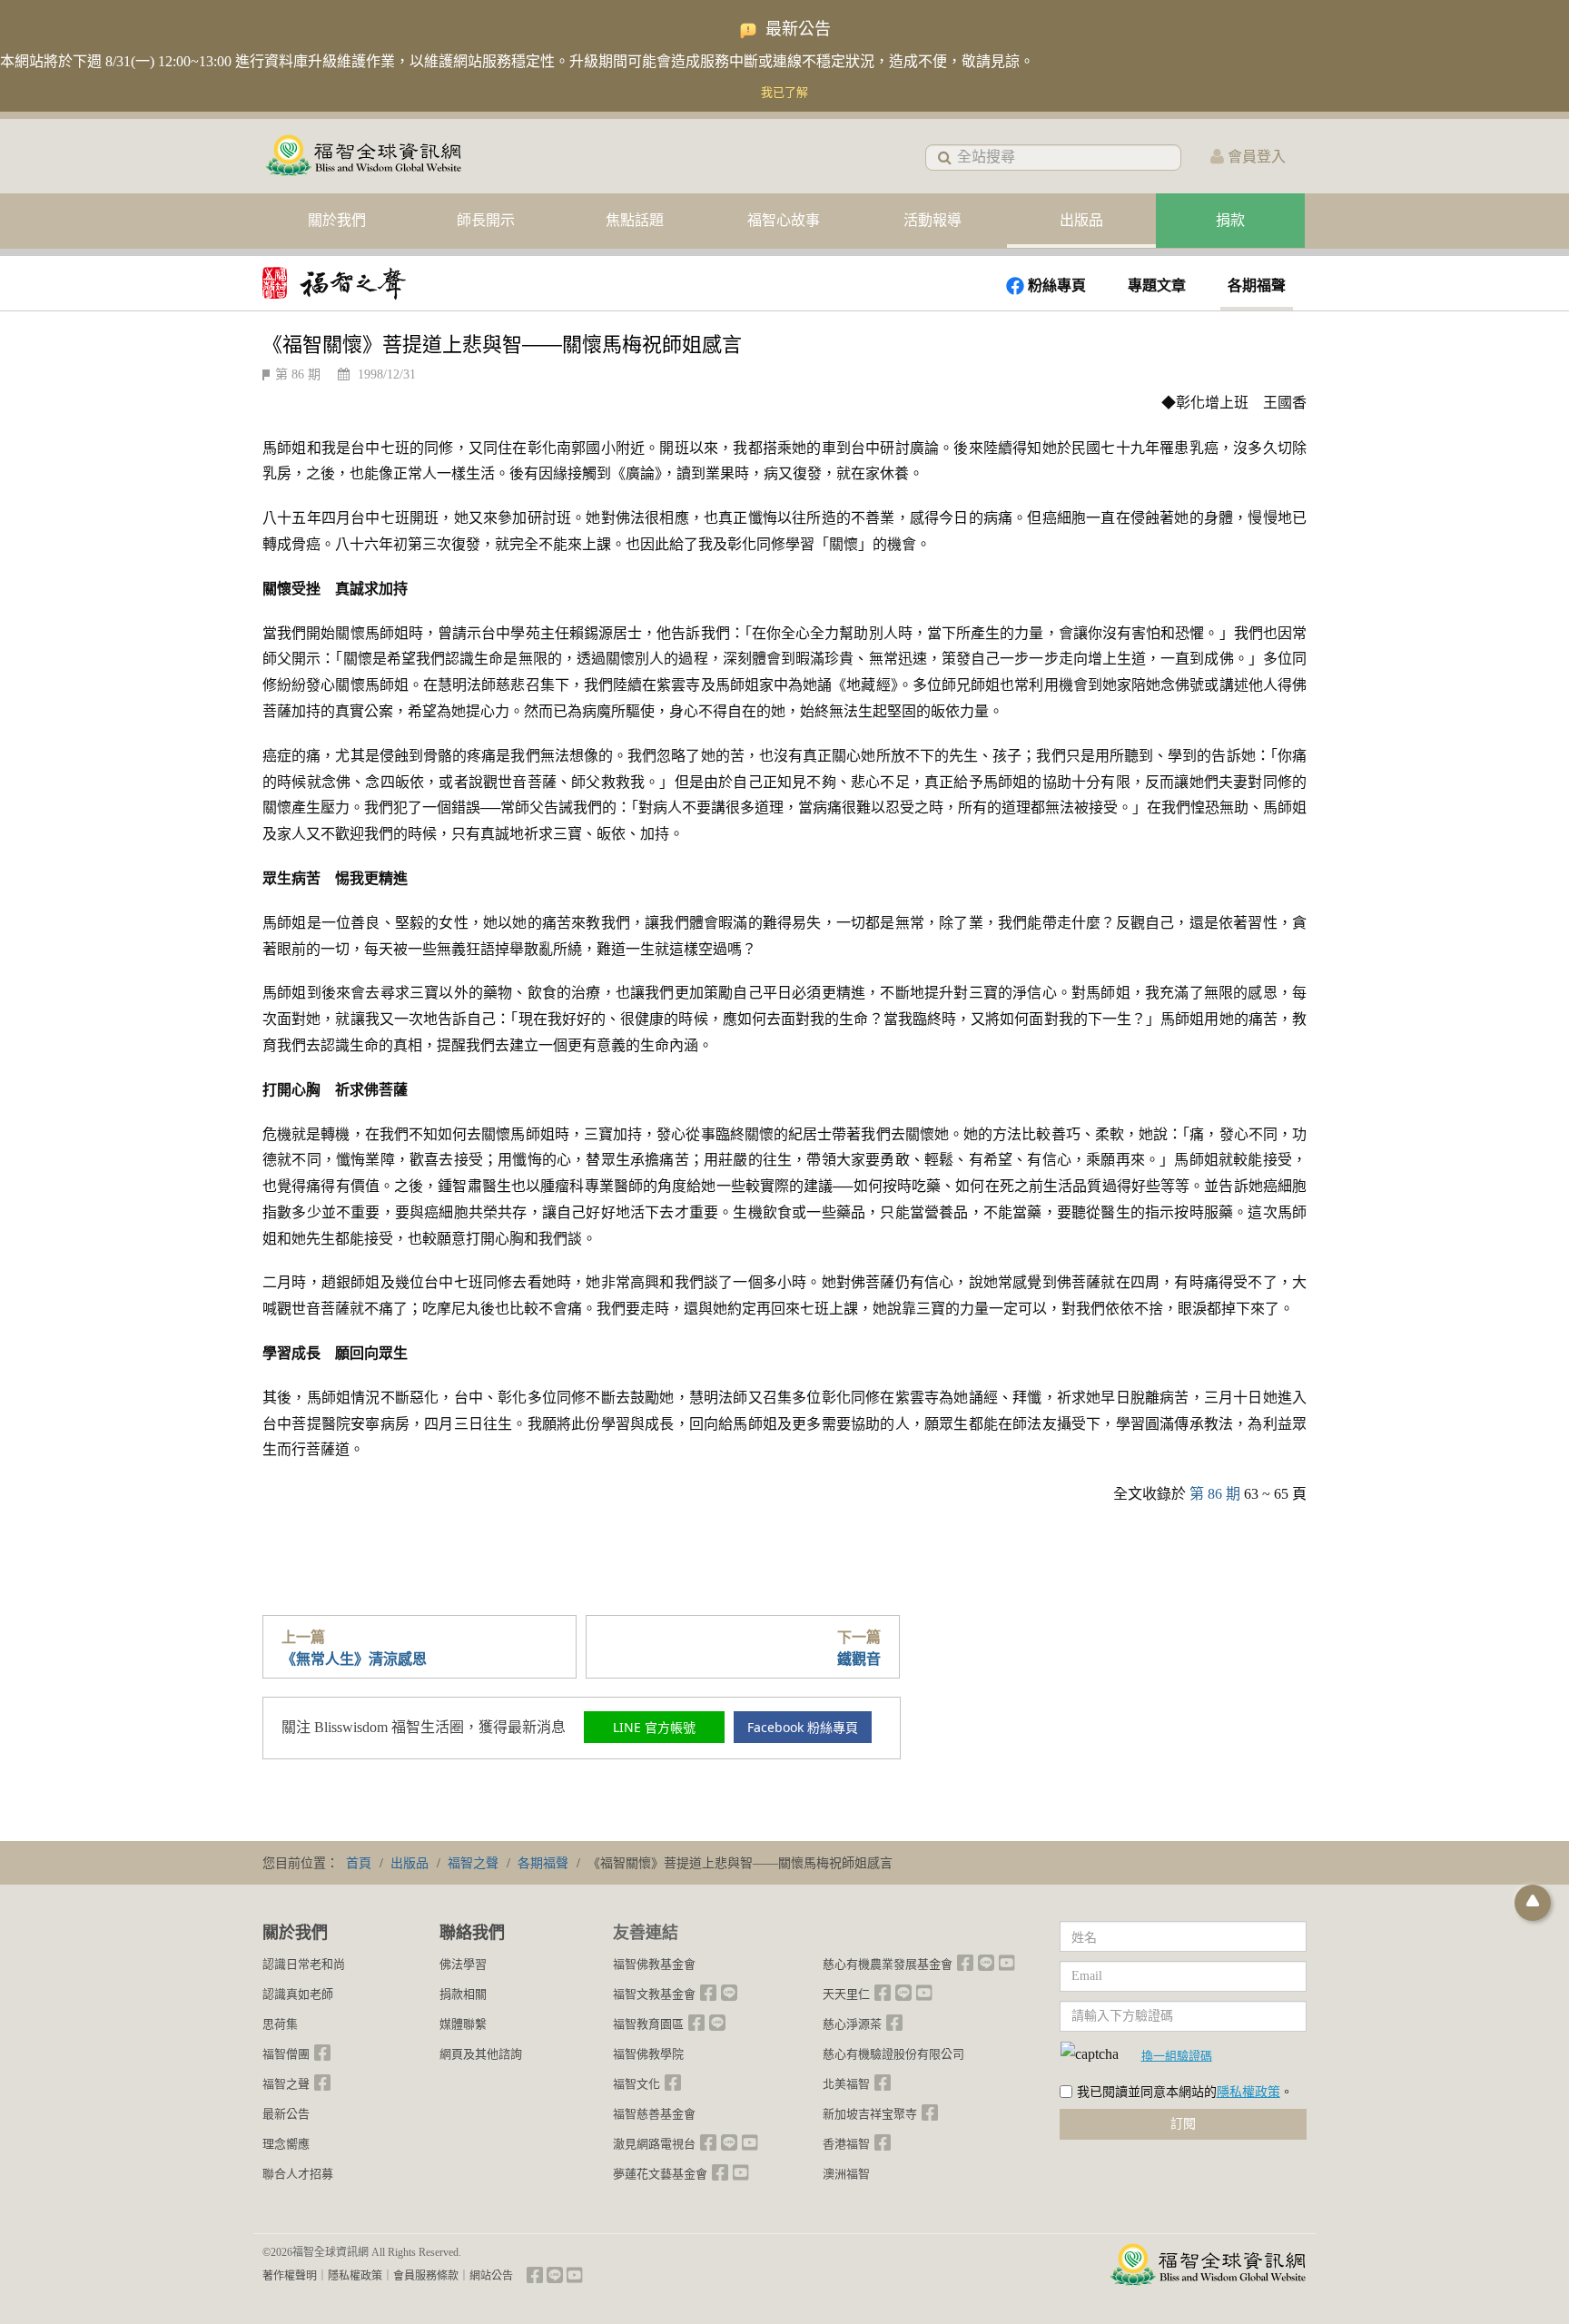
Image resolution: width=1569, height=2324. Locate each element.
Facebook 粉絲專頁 (803, 1727)
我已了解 (784, 92)
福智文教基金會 (654, 1994)
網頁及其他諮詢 (481, 2054)
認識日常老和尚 (304, 1964)
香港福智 (846, 2144)
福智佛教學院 (648, 2054)
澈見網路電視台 (654, 2144)
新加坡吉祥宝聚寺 (870, 2114)
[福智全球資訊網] (362, 157)
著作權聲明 (290, 2276)
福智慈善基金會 (654, 2114)
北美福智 (846, 2084)
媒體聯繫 (463, 2024)
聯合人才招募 (298, 2174)
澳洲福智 (846, 2174)
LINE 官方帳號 (654, 1727)
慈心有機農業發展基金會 (888, 1964)
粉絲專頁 (1057, 286)
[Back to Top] (1533, 1903)
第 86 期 (298, 374)
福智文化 (636, 2084)
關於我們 (337, 220)
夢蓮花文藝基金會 (660, 2174)
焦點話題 (635, 220)
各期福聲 (1257, 286)
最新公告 (286, 2114)
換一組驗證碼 (1177, 2055)
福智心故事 (784, 220)
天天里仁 (846, 1994)
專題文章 (1157, 286)
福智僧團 (286, 2054)
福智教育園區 (648, 2024)
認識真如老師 (298, 1994)
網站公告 (491, 2276)
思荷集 (280, 2024)
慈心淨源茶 (852, 2024)
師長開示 (486, 220)
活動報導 (933, 220)
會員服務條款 (426, 2276)
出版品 (1081, 220)
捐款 (1230, 220)
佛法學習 (463, 1964)
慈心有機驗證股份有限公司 (893, 2054)
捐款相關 (463, 1994)
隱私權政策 (1248, 2092)
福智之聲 (286, 2084)
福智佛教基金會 (654, 1964)
